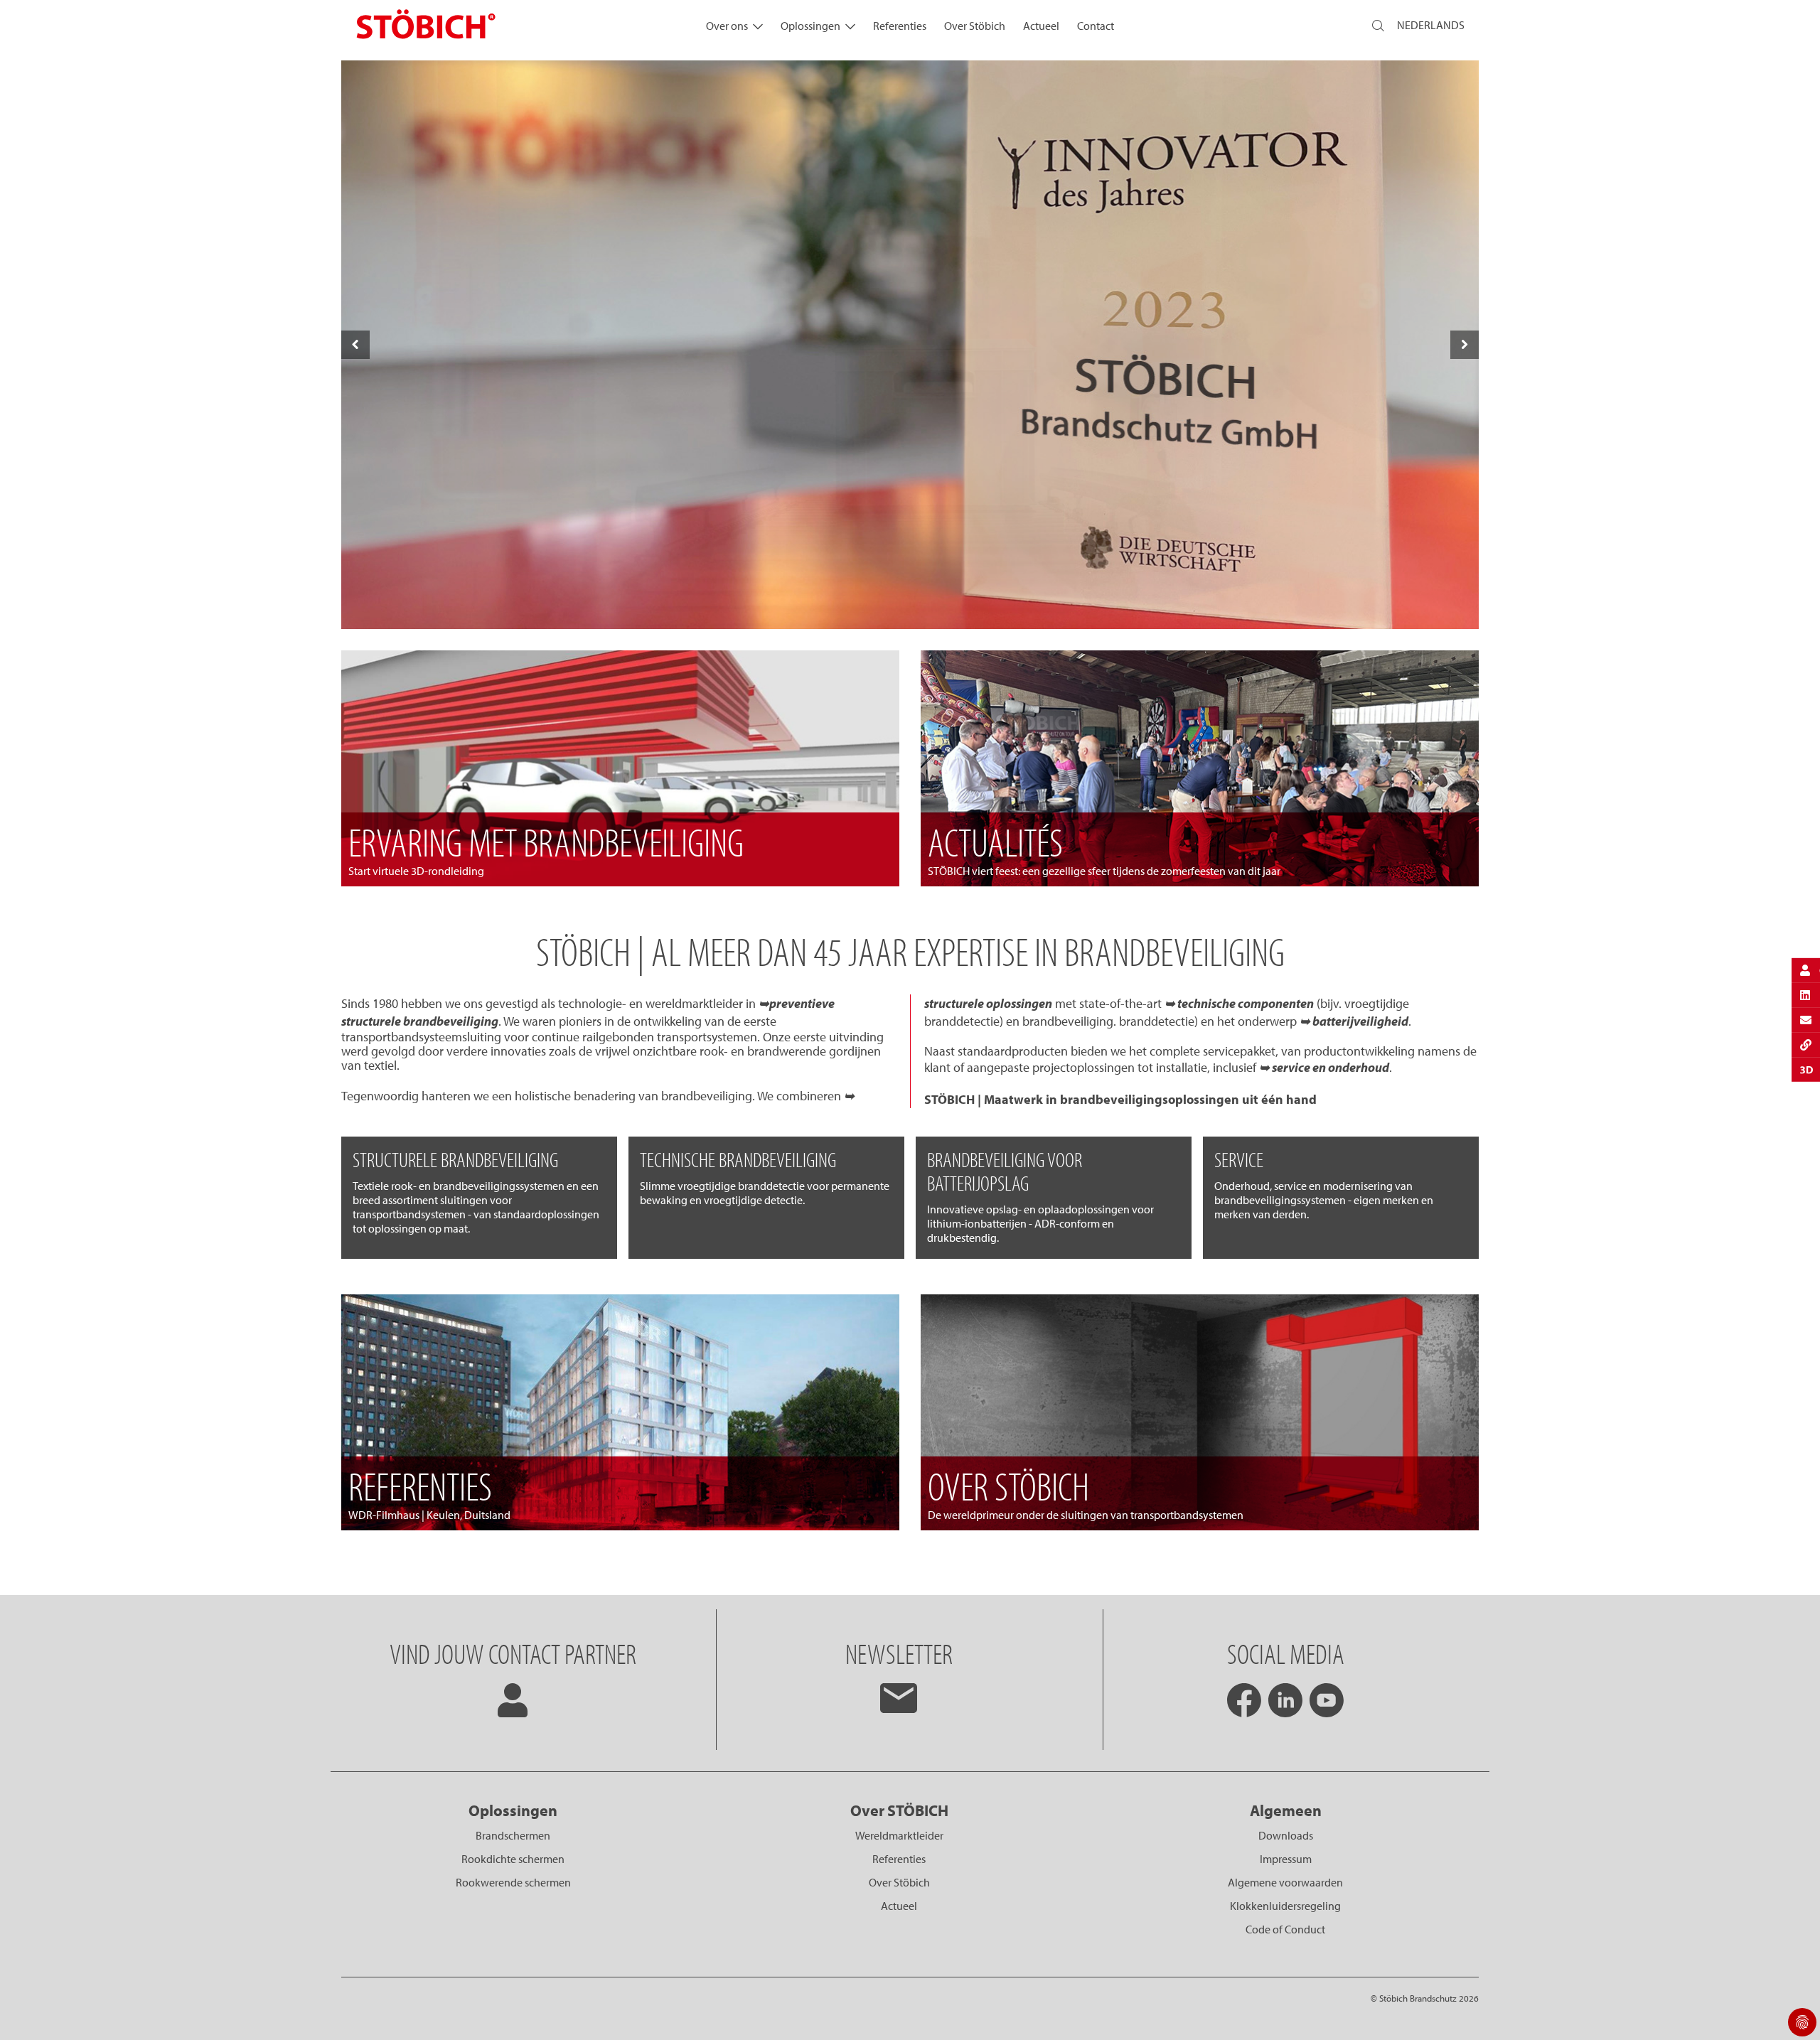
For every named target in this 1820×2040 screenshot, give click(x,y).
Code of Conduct (1285, 1929)
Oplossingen (810, 26)
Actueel (1041, 26)
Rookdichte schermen (513, 1859)
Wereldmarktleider (899, 1835)
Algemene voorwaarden (1285, 1882)
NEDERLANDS (1431, 25)
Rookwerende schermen (513, 1882)
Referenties (900, 26)
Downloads (1286, 1835)
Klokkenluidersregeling (1285, 1906)
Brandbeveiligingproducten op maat (910, 562)
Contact (1096, 26)
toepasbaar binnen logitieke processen (910, 598)
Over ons (727, 26)
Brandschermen (513, 1835)
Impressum (1286, 1859)
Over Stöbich (975, 26)
